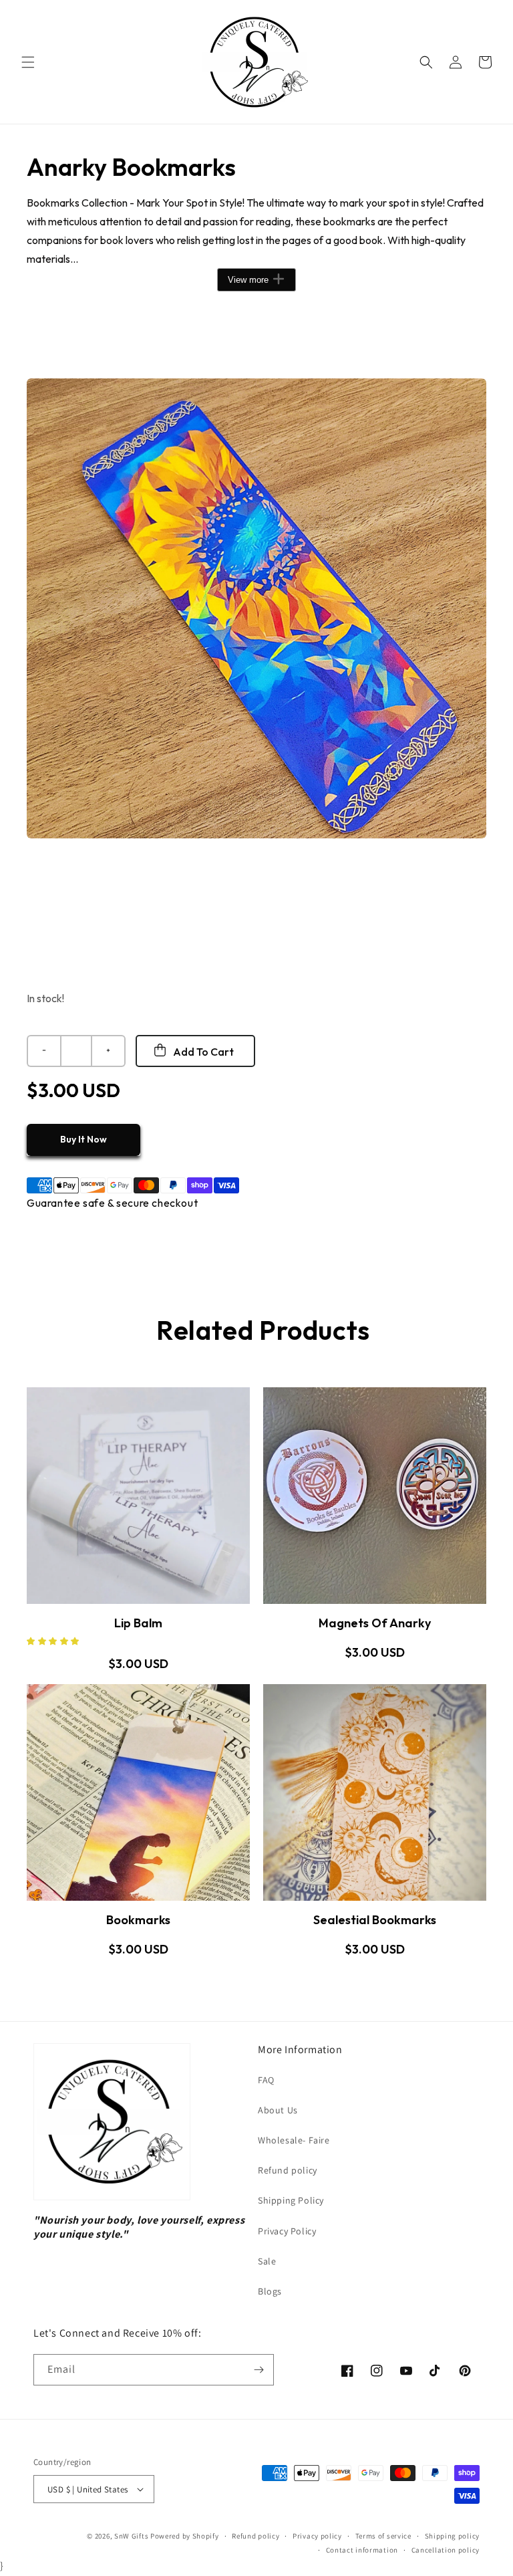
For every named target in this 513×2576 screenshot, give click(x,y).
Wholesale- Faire (294, 2140)
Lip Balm (138, 1623)
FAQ (266, 2080)
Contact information (362, 2550)
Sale (267, 2261)
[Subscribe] (259, 2370)
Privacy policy (317, 2536)
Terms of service (383, 2536)
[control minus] (43, 1051)
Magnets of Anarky (375, 1623)
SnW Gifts (131, 2536)
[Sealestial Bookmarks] (375, 1792)
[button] (28, 62)
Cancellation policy (446, 2550)
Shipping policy (453, 2536)
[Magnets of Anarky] (375, 1496)
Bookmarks (138, 1920)
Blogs (270, 2291)
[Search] (426, 62)
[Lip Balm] (138, 1496)
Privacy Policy (287, 2231)
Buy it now (83, 1139)
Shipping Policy (291, 2200)
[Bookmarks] (138, 1792)
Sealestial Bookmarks (375, 1920)
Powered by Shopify (185, 2536)
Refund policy (288, 2170)
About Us (278, 2110)
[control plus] (109, 1051)
